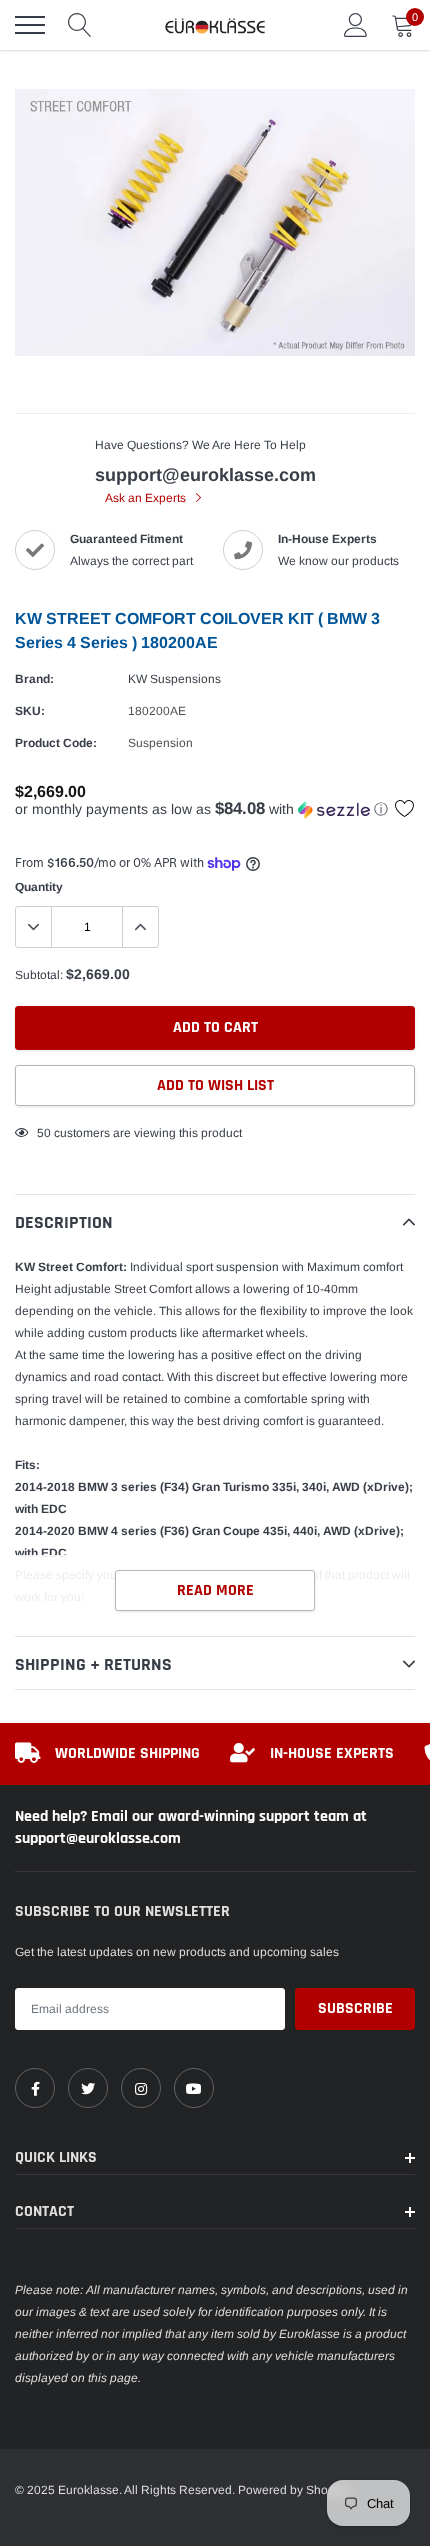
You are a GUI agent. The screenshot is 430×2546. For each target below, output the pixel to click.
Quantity (39, 887)
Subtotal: (39, 975)
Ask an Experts (147, 498)
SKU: (30, 711)
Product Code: (56, 743)
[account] (356, 25)
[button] (215, 809)
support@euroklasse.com (205, 475)
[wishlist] (405, 808)
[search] (80, 25)
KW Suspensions (174, 679)
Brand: (34, 679)
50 (44, 1133)
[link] (35, 2088)
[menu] (30, 25)
